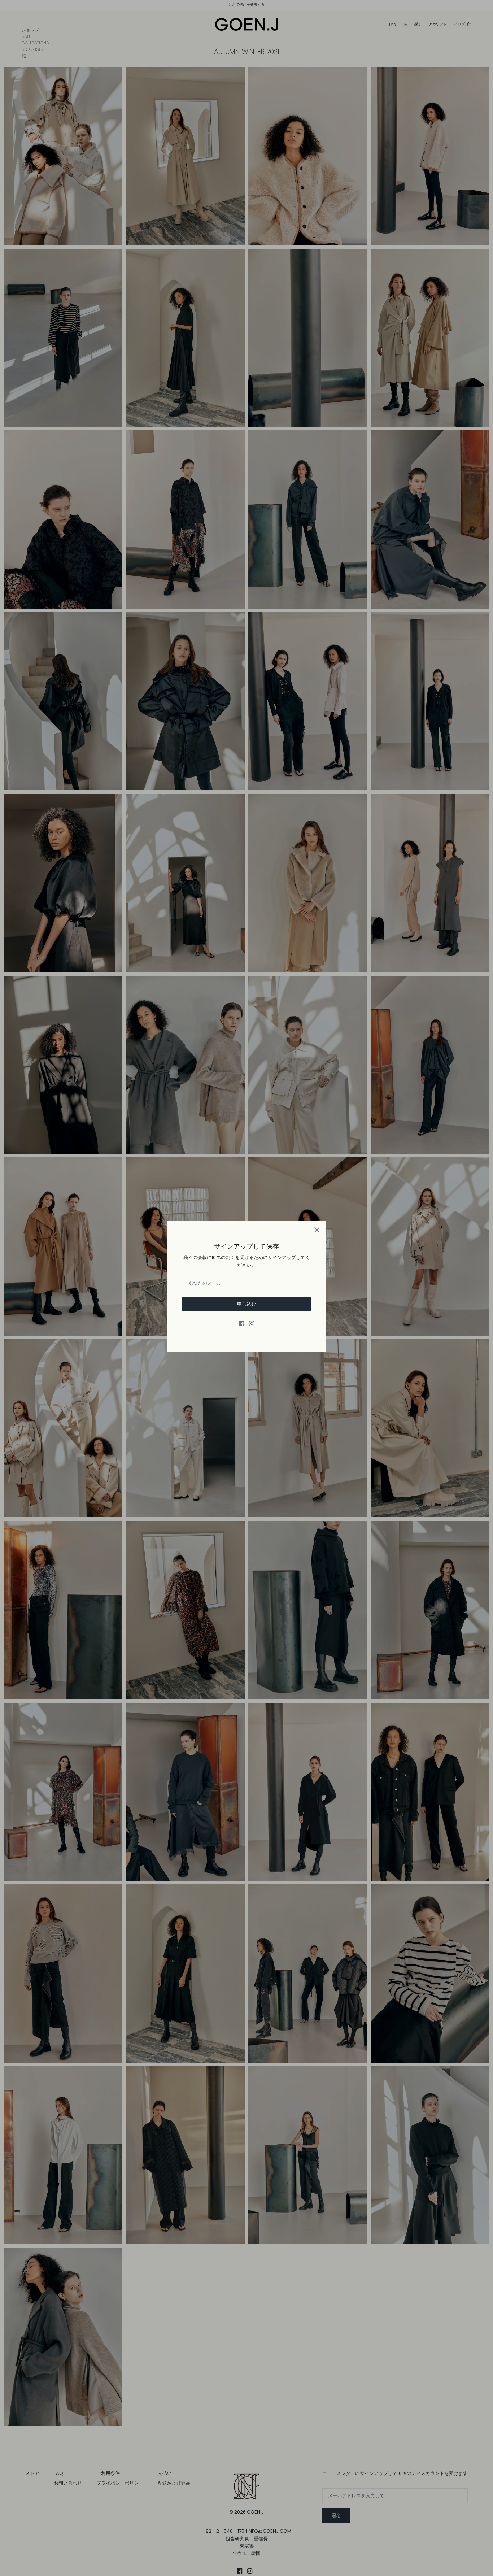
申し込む (247, 1304)
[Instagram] (252, 1324)
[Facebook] (242, 1324)
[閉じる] (317, 1230)
